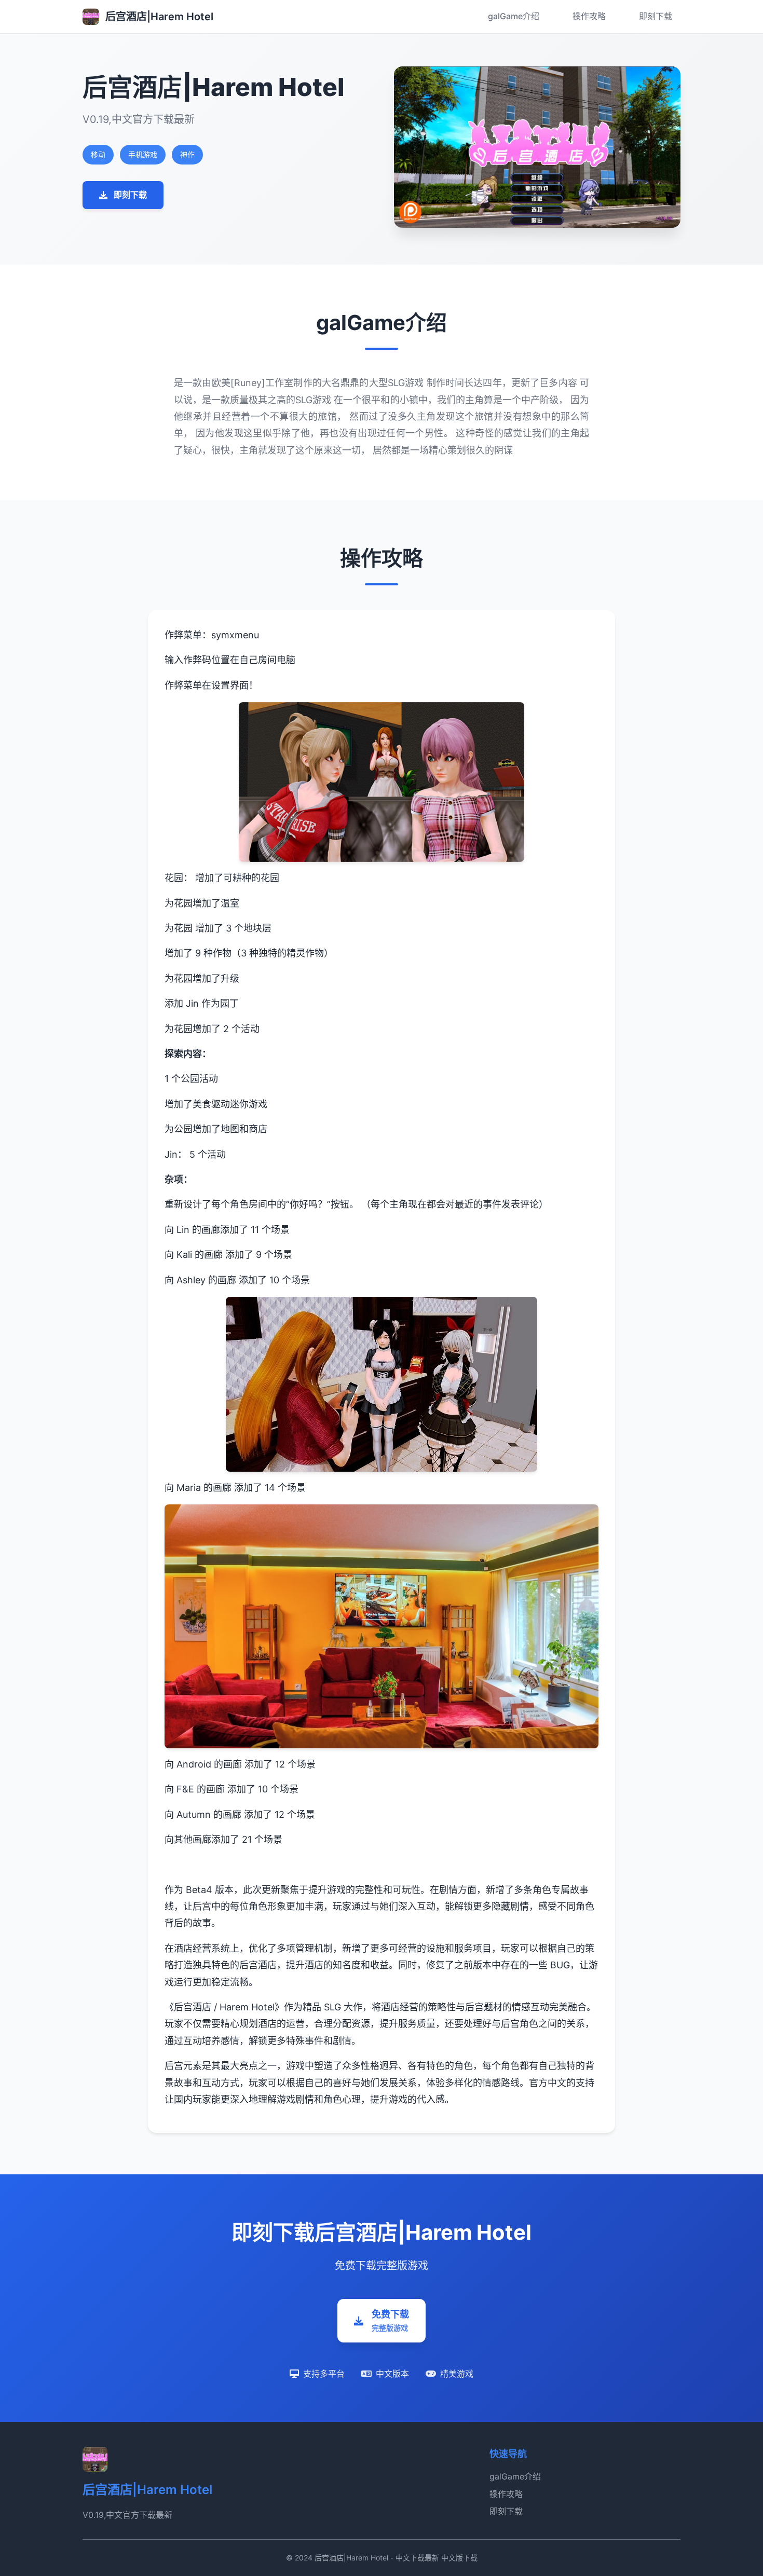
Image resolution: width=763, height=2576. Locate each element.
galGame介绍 (514, 16)
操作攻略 (589, 16)
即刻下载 (656, 16)
